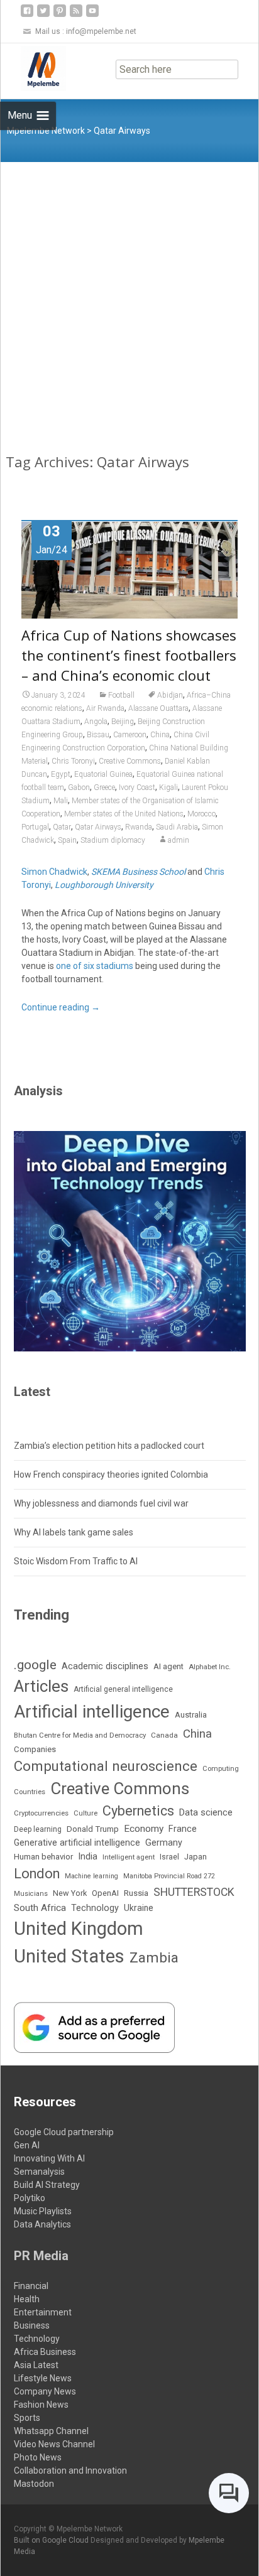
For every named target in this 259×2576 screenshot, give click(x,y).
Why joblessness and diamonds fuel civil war (101, 1503)
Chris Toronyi (73, 761)
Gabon (79, 787)
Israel (169, 1857)
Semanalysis (39, 2172)
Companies (35, 1749)
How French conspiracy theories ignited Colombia (111, 1475)
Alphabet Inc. (210, 1667)
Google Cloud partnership (64, 2132)
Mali (61, 801)
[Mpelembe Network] (33, 68)
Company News (45, 2391)
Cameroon (130, 735)
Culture (85, 1813)
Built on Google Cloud (52, 2540)
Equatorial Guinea (103, 774)
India (88, 1856)
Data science (206, 1812)
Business (32, 2325)
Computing (221, 1769)
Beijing (123, 722)
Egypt (61, 774)
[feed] (76, 15)
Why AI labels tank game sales (74, 1532)
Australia (191, 1715)
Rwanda (139, 827)
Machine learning (91, 1876)
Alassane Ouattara (158, 708)
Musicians (31, 1894)
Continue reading (61, 1007)
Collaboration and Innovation (70, 2470)
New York (70, 1893)
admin (179, 840)
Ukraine (139, 1908)
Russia (136, 1893)
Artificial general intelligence (123, 1689)
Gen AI (27, 2145)
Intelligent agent (129, 1857)
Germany (164, 1843)
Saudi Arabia (177, 827)
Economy (144, 1829)
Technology (95, 1908)
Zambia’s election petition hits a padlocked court (109, 1446)
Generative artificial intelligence (77, 1843)
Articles (41, 1686)
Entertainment (43, 2312)
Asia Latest (36, 2365)
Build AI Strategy (47, 2185)
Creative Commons (130, 761)
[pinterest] (60, 15)
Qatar (62, 827)
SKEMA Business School (138, 872)
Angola (96, 722)
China (160, 735)
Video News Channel (54, 2444)
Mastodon (34, 2484)
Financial (31, 2286)
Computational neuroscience (106, 1766)
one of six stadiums (95, 966)
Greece (104, 787)
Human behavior (43, 1857)
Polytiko (30, 2198)
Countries (30, 1792)
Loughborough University (104, 885)
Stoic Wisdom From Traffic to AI (76, 1561)
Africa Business (45, 2352)
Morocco (201, 814)
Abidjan (170, 695)
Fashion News (41, 2405)
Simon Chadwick (54, 872)
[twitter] (43, 15)
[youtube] (92, 15)
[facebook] (27, 15)
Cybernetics (138, 1811)
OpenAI (105, 1893)
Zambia (154, 1958)
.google (35, 1664)
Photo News (38, 2457)
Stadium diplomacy (113, 840)
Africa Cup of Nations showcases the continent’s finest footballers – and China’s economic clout (129, 655)
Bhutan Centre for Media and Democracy (80, 1735)
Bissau (98, 735)
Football (121, 695)
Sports (27, 2418)
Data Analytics (42, 2224)
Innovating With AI (49, 2158)
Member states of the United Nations (124, 814)
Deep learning (38, 1829)
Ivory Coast (137, 787)
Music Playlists (43, 2211)
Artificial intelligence (92, 1712)
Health (27, 2299)
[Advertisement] (129, 298)
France (183, 1829)
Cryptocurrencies (41, 1813)
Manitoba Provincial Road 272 (169, 1876)
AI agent (168, 1666)
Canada (164, 1735)
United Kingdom (79, 1929)
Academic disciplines (105, 1666)
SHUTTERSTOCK (194, 1892)
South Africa (40, 1908)
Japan (196, 1857)
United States (69, 1956)
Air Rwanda (105, 708)
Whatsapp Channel (51, 2431)
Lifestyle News (43, 2378)
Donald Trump (93, 1829)
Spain (67, 840)
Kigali (168, 787)
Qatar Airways (98, 827)
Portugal (35, 827)
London (37, 1874)
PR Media (41, 2256)
